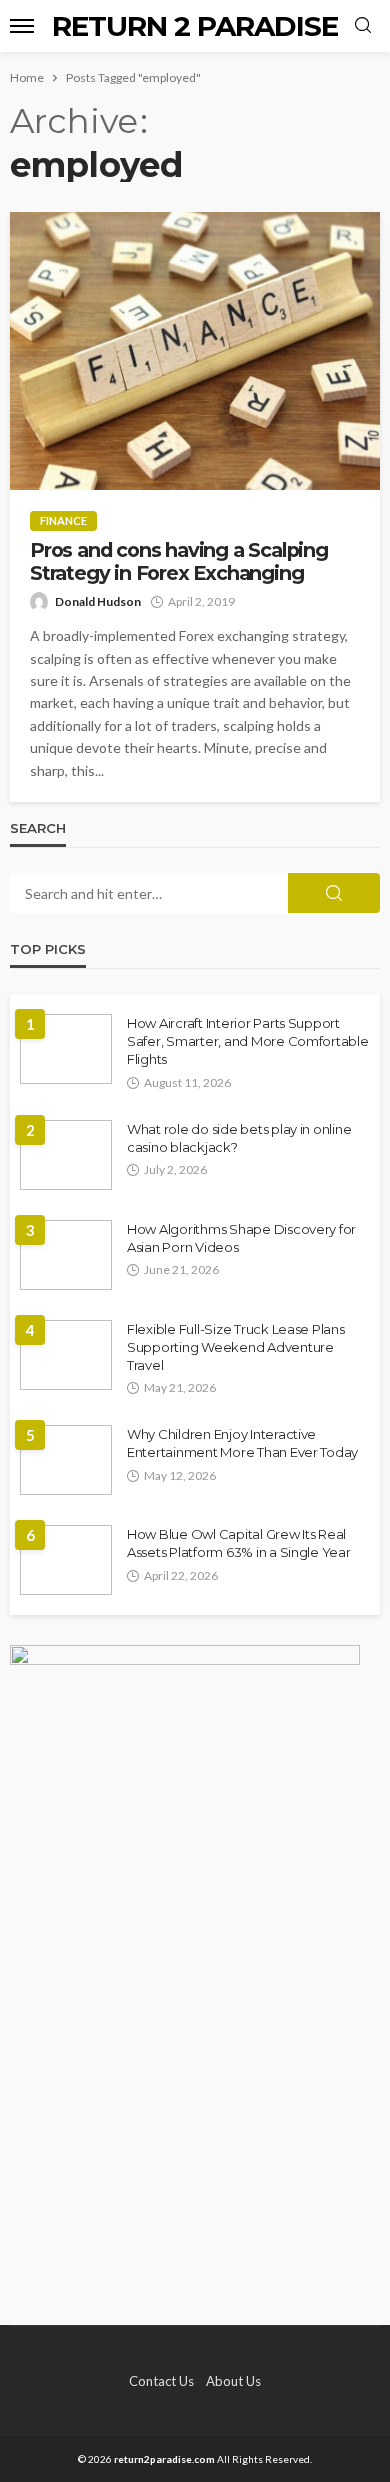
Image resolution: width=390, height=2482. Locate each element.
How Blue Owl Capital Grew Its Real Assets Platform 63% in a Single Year (239, 1543)
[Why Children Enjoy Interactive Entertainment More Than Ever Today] (66, 1460)
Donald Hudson (98, 601)
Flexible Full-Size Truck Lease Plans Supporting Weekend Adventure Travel (236, 1347)
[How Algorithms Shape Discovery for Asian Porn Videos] (66, 1255)
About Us (233, 2381)
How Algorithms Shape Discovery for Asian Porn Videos (241, 1238)
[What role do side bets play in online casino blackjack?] (66, 1155)
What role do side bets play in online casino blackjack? (239, 1138)
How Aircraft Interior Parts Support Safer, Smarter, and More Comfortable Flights (248, 1041)
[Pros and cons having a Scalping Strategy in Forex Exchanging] (195, 351)
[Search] (363, 26)
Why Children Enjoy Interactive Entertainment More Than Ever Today (242, 1443)
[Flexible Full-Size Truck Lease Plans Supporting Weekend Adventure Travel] (66, 1355)
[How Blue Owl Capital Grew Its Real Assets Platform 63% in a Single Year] (66, 1560)
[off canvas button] (22, 26)
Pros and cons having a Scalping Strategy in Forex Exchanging (179, 562)
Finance (63, 520)
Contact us (161, 2381)
